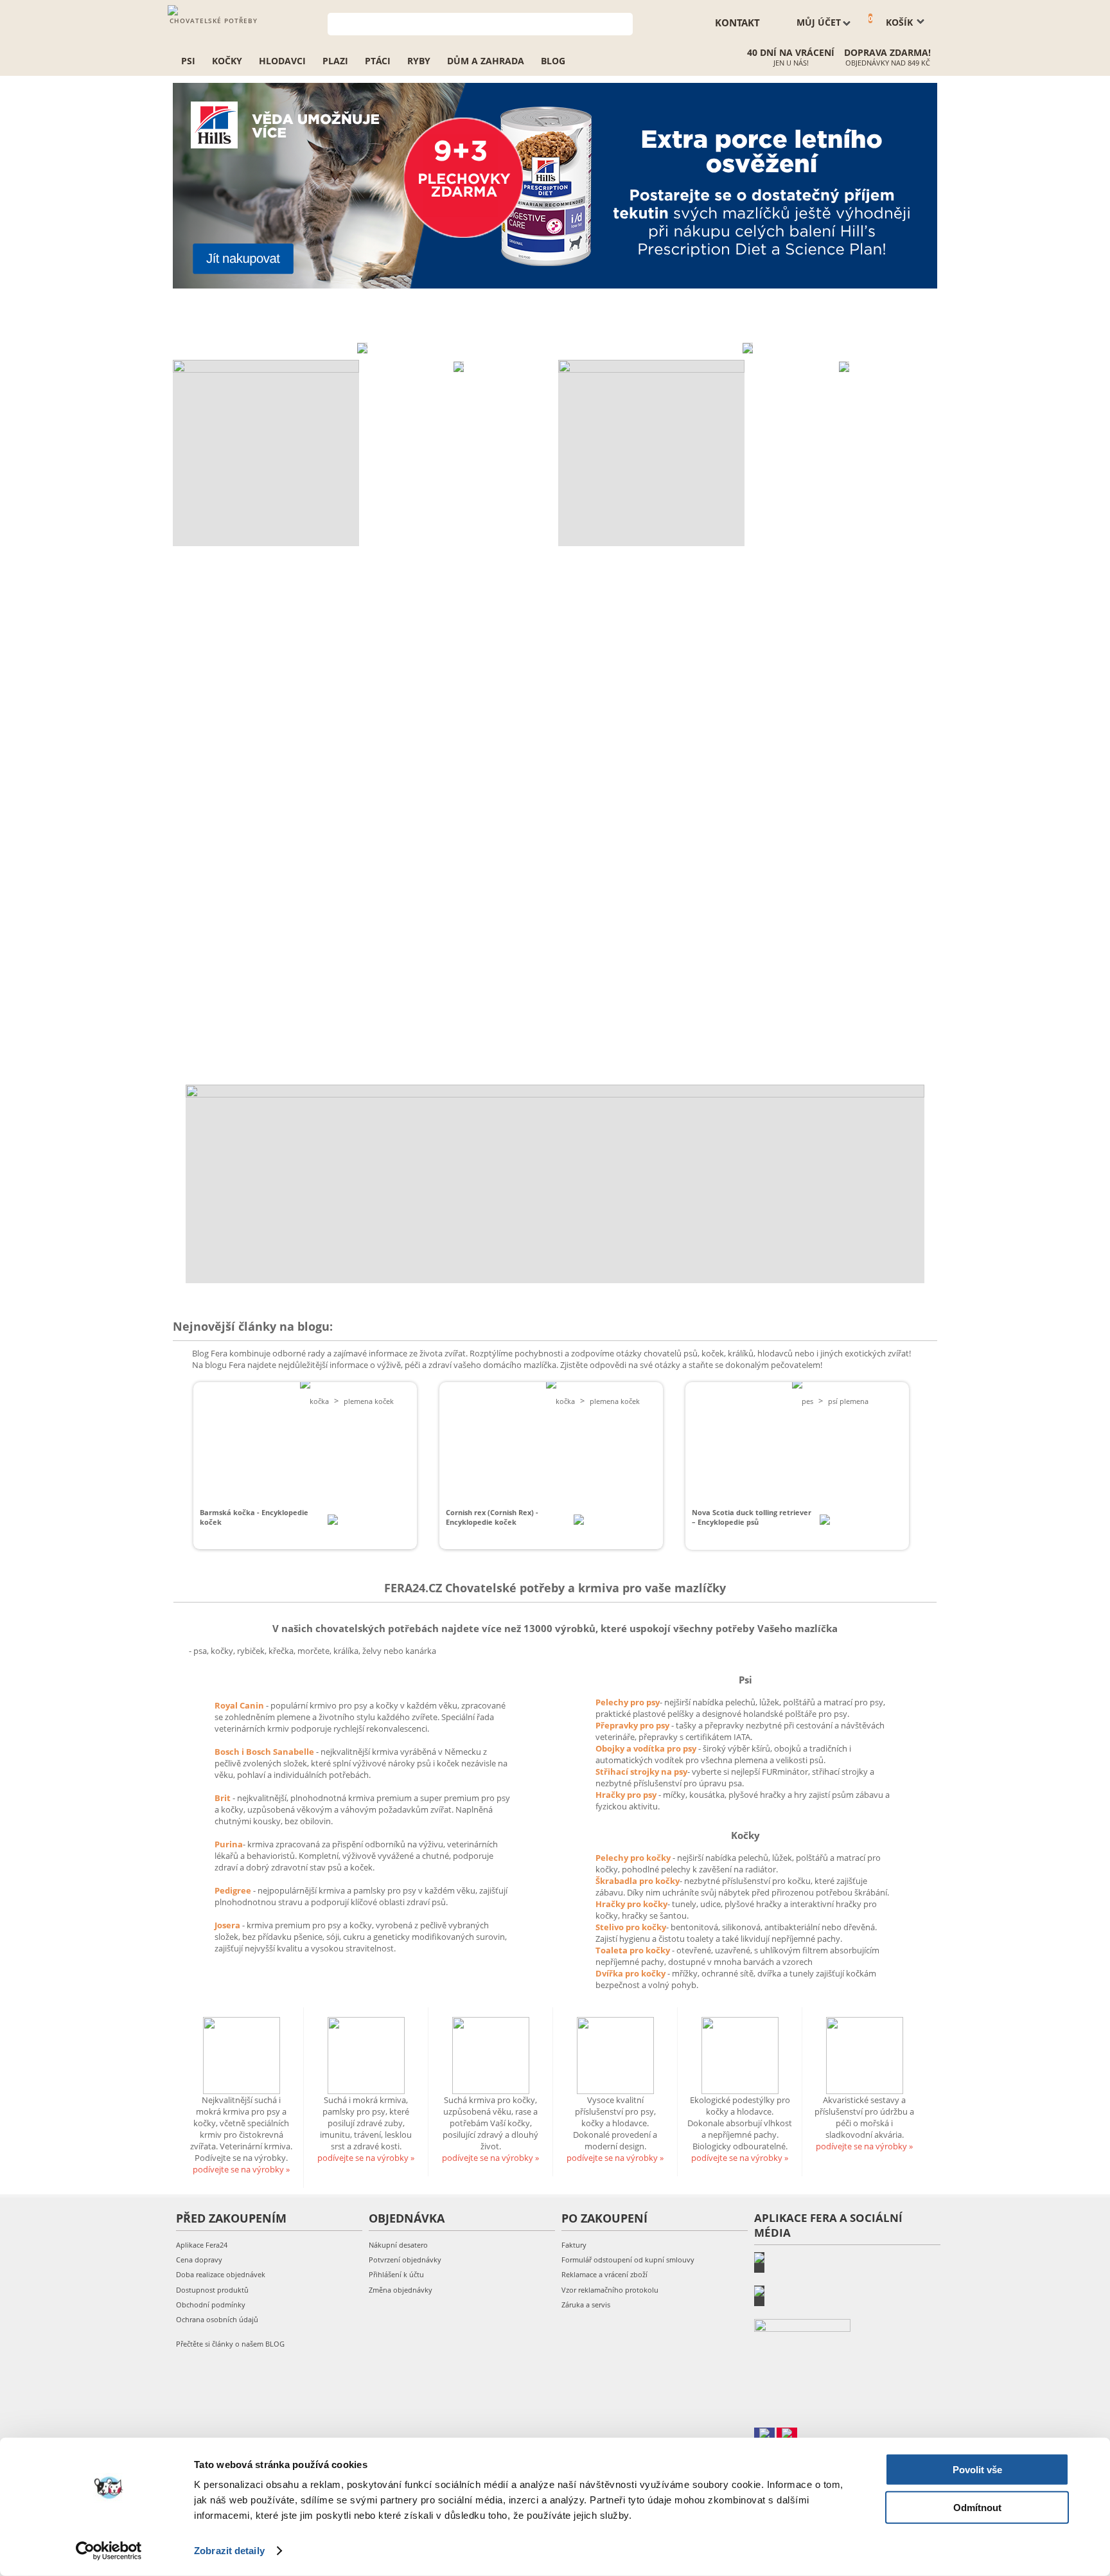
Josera (228, 1925)
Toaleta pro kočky (634, 1950)
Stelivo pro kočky (631, 1927)
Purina (229, 1844)
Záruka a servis (586, 2305)
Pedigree (234, 1890)
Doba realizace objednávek (221, 2274)
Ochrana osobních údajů (217, 2319)
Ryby (419, 61)
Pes (807, 1401)
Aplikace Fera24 (202, 2245)
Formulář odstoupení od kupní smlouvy (628, 2260)
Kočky (227, 61)
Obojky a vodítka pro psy (647, 1748)
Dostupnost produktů (212, 2290)
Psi (188, 61)
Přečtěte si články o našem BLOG (230, 2344)
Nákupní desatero (398, 2245)
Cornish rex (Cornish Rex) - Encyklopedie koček (492, 1517)
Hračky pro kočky (631, 1904)
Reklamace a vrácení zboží (604, 2274)
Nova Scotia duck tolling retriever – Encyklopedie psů (752, 1517)
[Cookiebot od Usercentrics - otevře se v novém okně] (109, 2551)
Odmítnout (977, 2507)
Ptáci (378, 61)
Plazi (335, 61)
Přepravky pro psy (633, 1725)
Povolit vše (977, 2470)
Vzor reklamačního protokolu (610, 2290)
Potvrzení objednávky (405, 2260)
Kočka (319, 1401)
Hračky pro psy (627, 1795)
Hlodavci (282, 61)
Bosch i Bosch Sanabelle (264, 1752)
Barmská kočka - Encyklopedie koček (254, 1517)
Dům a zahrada (486, 61)
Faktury (574, 2245)
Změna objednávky (401, 2290)
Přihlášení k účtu (396, 2274)
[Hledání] (623, 23)
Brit (224, 1798)
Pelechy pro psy (628, 1702)
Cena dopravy (199, 2260)
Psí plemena (848, 1401)
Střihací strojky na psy (641, 1772)
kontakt (737, 22)
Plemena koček (369, 1401)
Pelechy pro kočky (634, 1858)
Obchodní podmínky (211, 2305)
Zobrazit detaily (229, 2551)
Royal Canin (239, 1705)
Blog (553, 61)
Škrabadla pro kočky (638, 1881)
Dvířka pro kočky (631, 1973)
